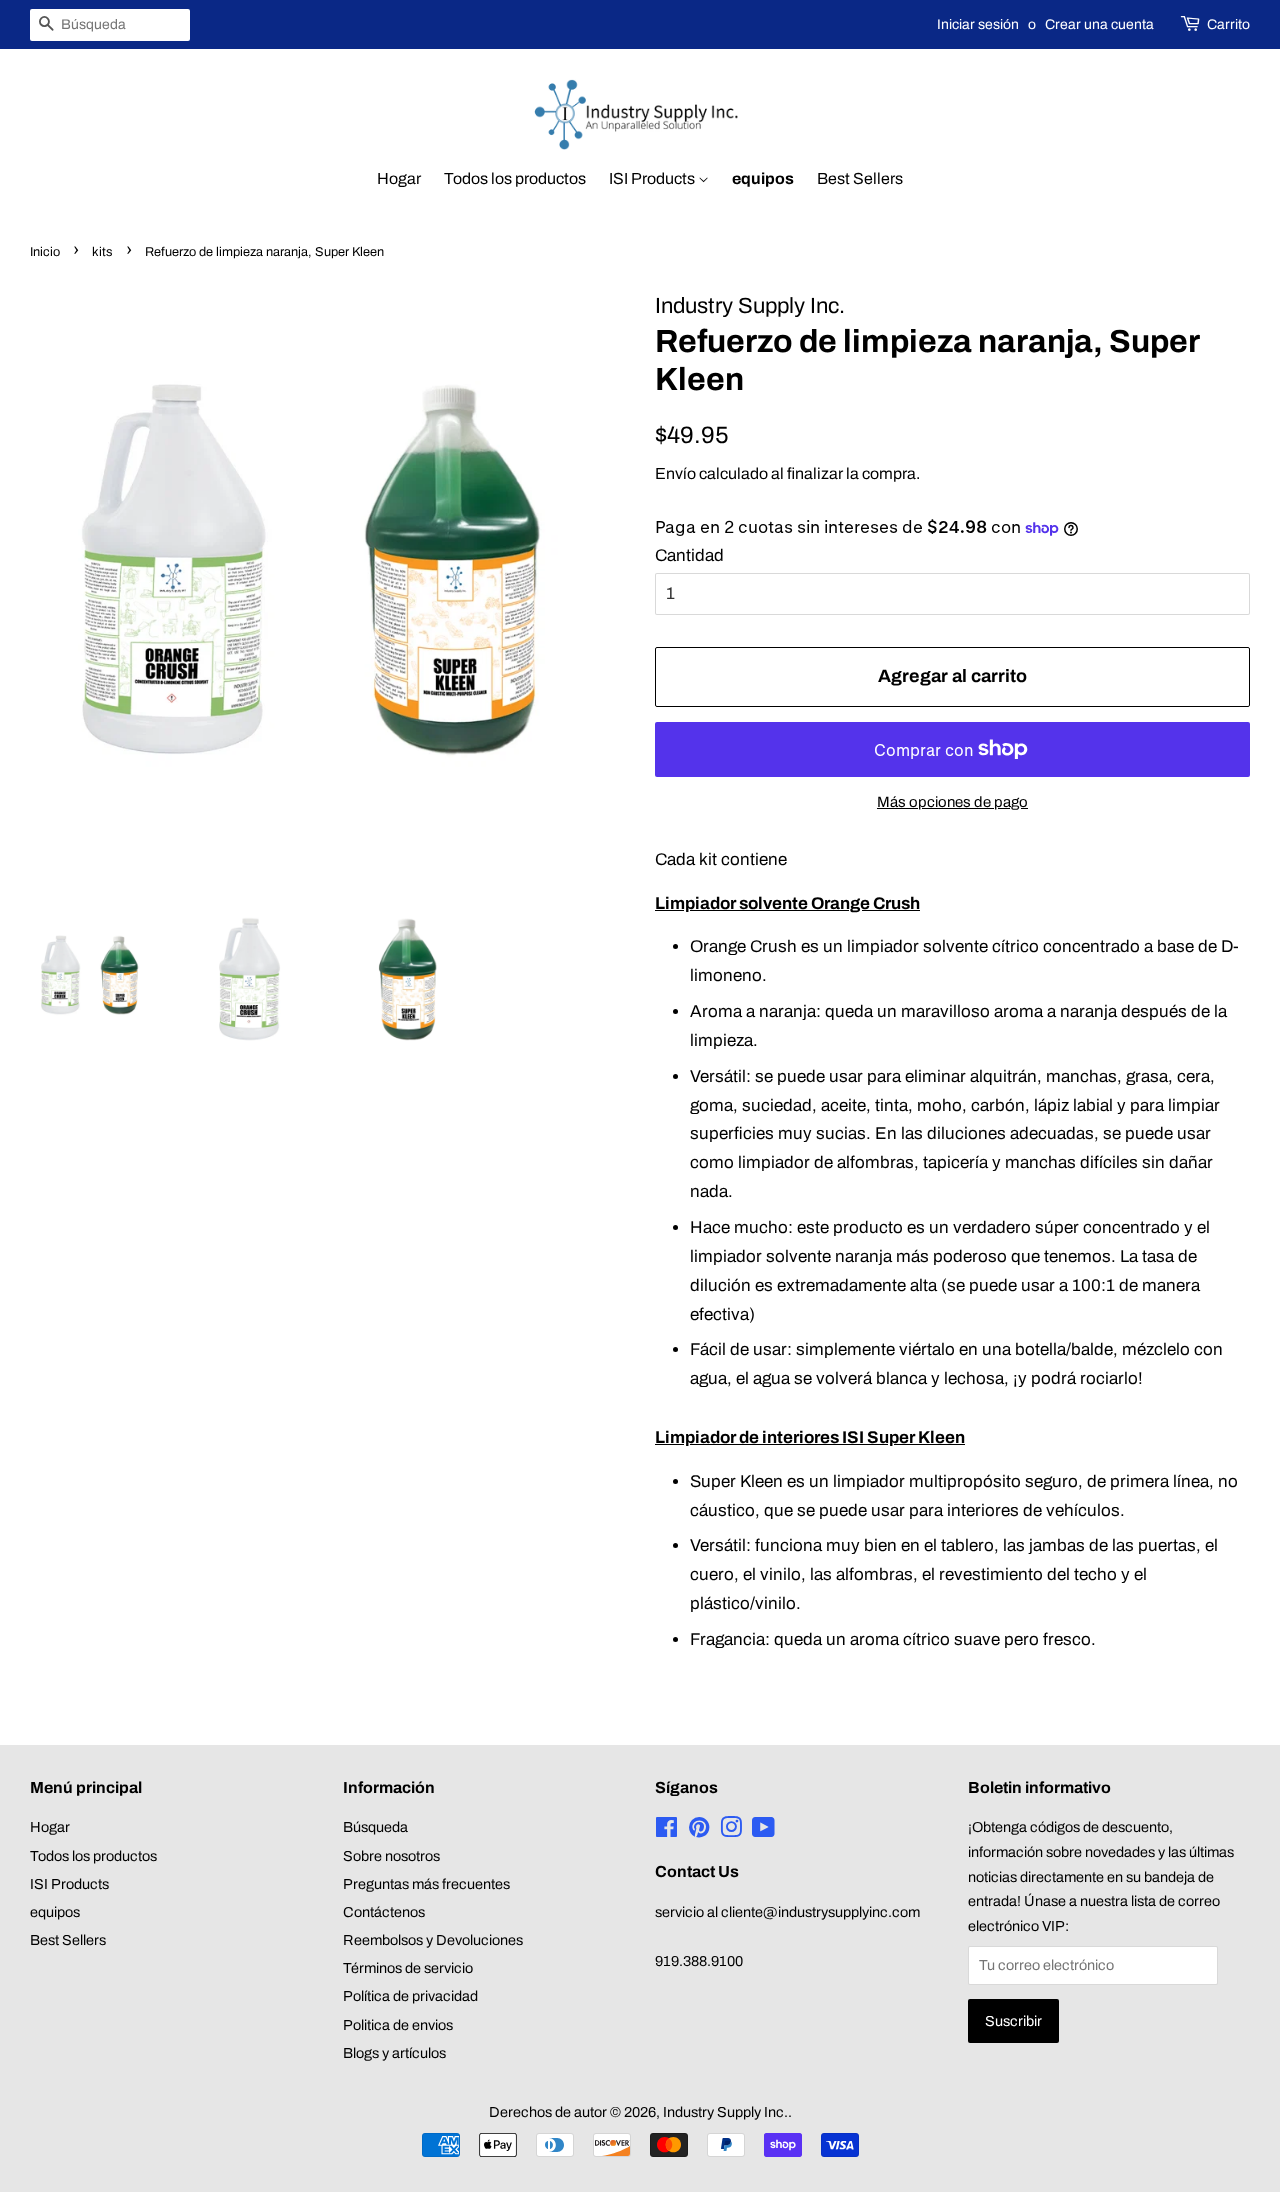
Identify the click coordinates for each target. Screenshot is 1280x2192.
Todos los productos (515, 178)
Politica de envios (398, 2025)
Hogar (399, 178)
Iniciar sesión (978, 24)
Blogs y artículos (394, 2053)
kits (102, 252)
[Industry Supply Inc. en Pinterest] (699, 1831)
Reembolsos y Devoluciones (433, 1940)
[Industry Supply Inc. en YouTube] (763, 1831)
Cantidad (689, 555)
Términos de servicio (408, 1968)
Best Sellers (860, 178)
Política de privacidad (410, 1996)
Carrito (1228, 24)
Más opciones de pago (952, 802)
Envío (675, 473)
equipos (763, 178)
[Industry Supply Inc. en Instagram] (731, 1831)
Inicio (45, 252)
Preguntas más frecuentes (426, 1884)
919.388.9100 (699, 1961)
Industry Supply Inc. (725, 2112)
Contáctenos (384, 1912)
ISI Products (653, 178)
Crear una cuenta (1099, 24)
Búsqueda (375, 1827)
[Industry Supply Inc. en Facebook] (666, 1831)
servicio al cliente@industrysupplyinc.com (787, 1912)
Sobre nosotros (391, 1856)
